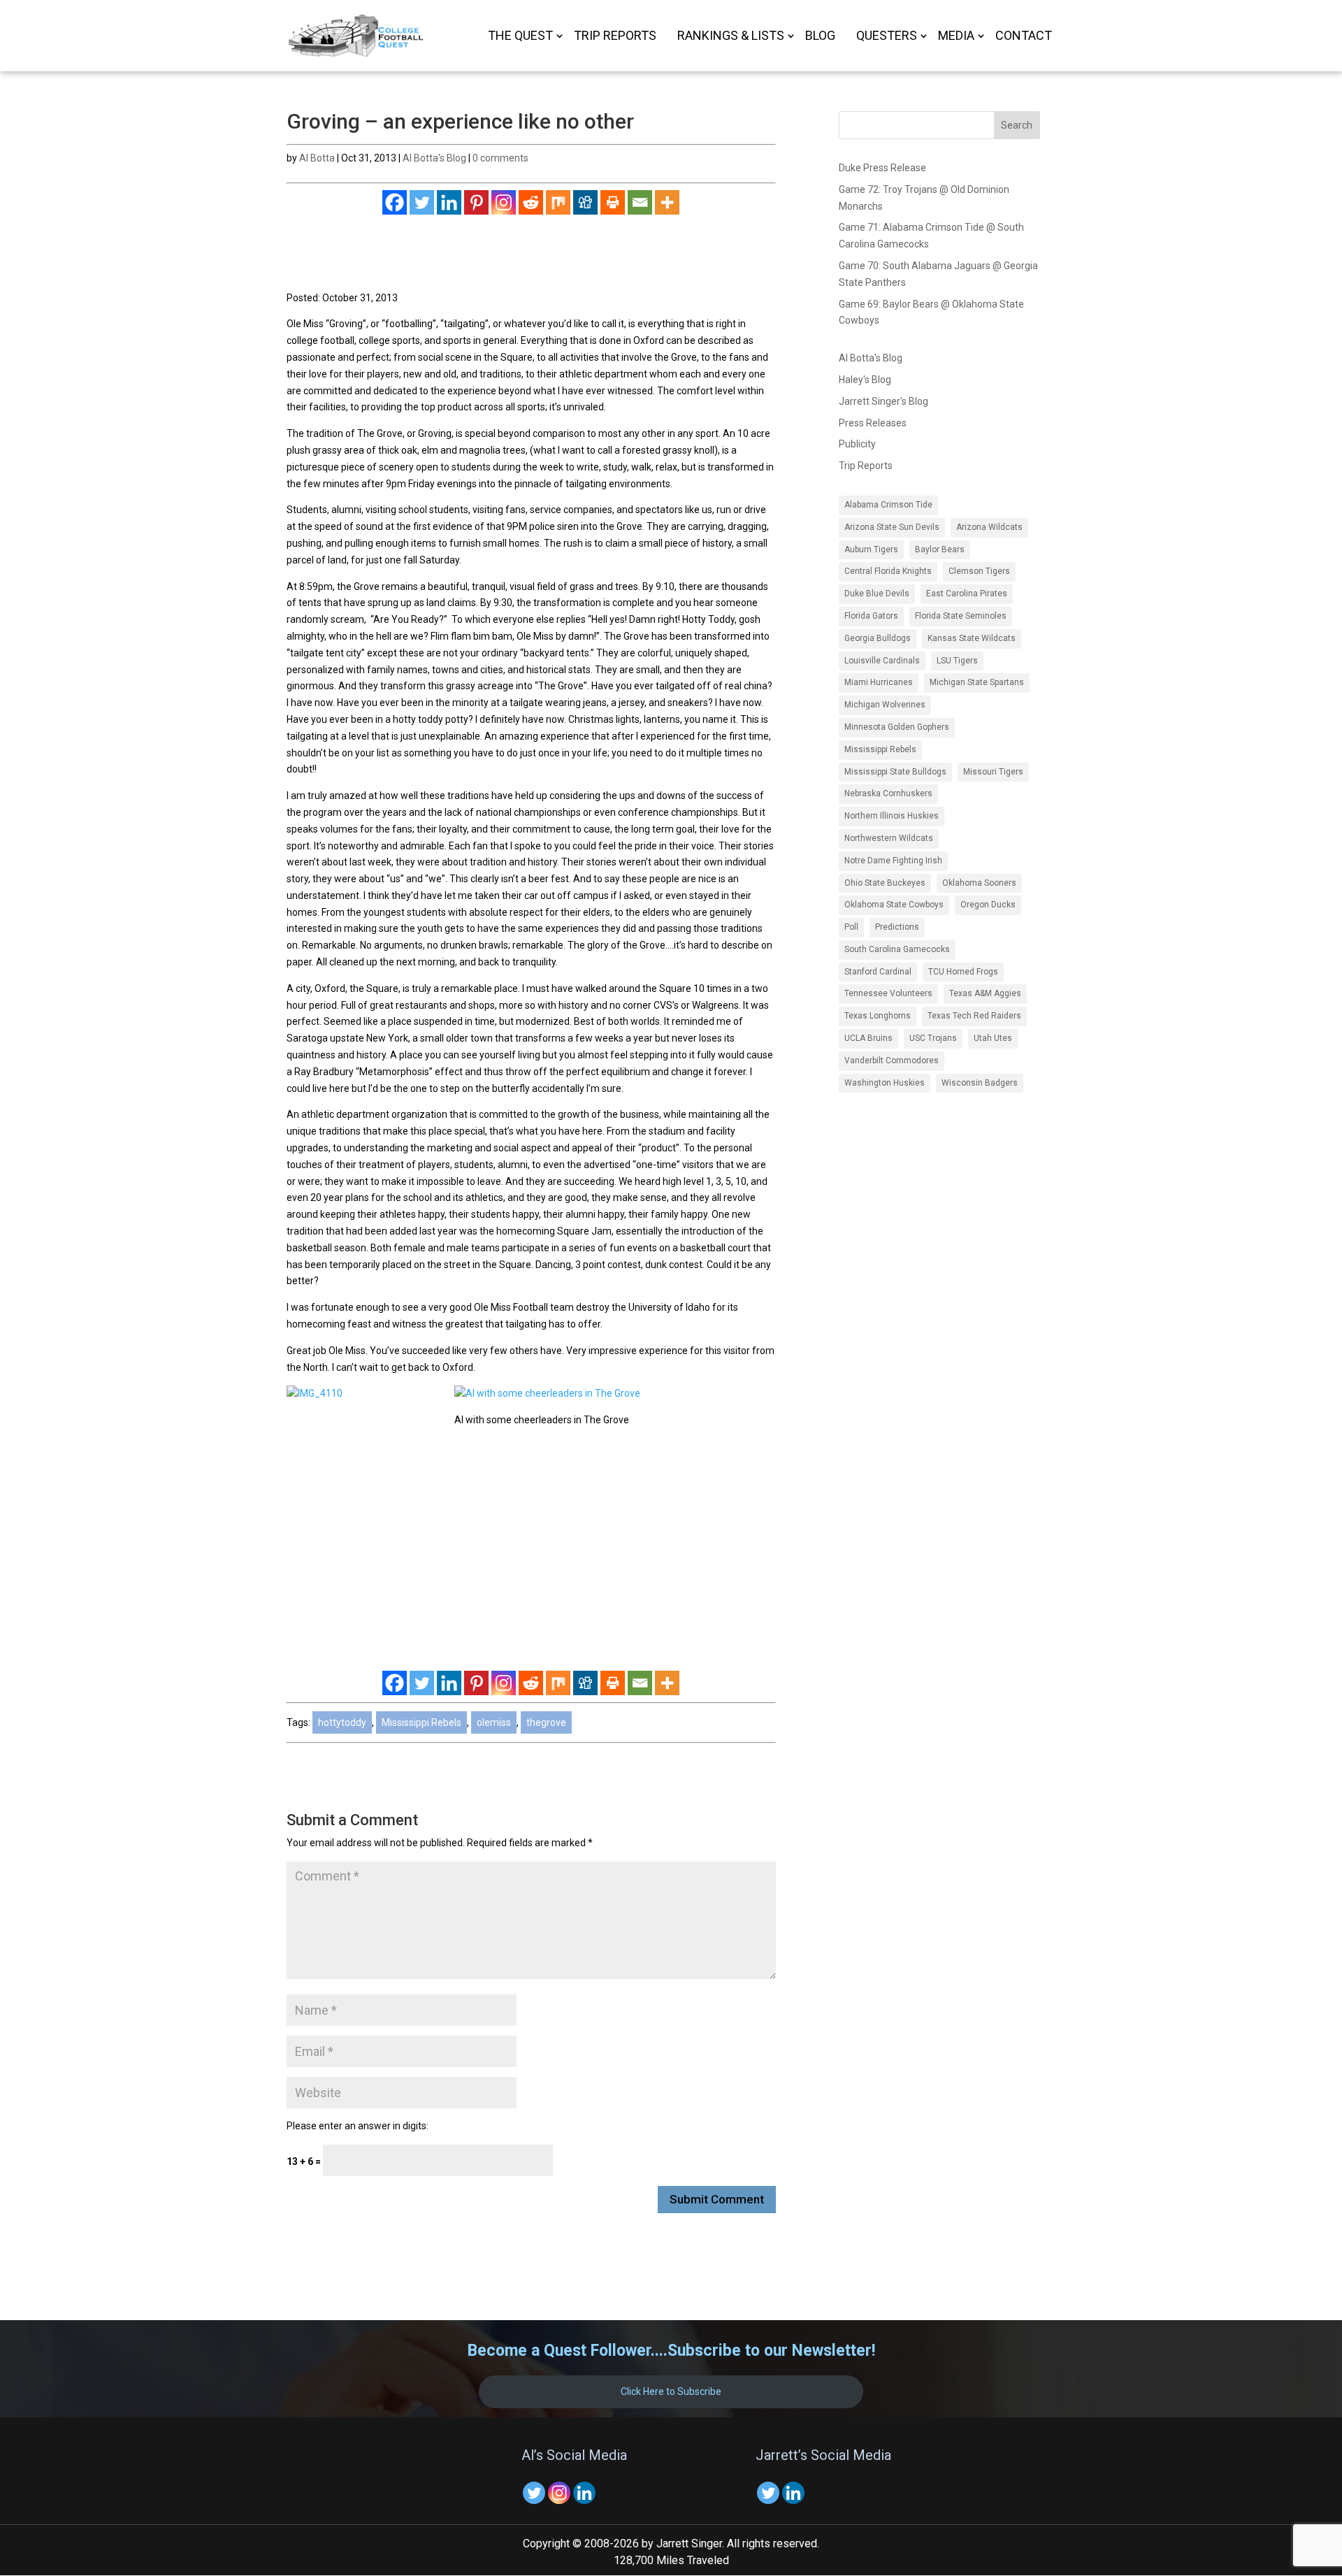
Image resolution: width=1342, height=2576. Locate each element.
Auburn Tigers (871, 549)
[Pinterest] (476, 202)
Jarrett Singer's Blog (883, 401)
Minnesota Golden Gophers (897, 727)
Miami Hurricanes (879, 682)
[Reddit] (531, 202)
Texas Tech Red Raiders (974, 1016)
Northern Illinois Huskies (892, 816)
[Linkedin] (449, 202)
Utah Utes (993, 1038)
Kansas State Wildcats (972, 638)
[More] (667, 202)
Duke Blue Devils (877, 593)
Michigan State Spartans (977, 682)
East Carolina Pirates (967, 593)
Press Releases (873, 423)
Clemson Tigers (979, 571)
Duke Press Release (882, 168)
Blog (820, 37)
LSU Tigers (957, 661)
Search (1017, 125)
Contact (1024, 37)
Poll (851, 927)
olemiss (494, 1722)
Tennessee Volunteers (888, 993)
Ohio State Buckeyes (885, 883)
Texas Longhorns (878, 1016)
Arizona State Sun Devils (892, 527)
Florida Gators (871, 616)
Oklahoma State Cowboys (894, 905)
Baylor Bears (940, 549)
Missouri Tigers (993, 772)
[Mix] (558, 202)
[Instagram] (504, 202)
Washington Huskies (885, 1083)
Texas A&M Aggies (985, 993)
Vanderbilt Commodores (892, 1060)
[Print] (613, 202)
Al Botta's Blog (434, 158)
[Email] (640, 202)
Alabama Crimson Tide (888, 505)
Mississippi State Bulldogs (895, 772)
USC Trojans (933, 1038)
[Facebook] (395, 202)
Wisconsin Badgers (980, 1083)
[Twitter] (422, 202)
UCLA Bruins (868, 1038)
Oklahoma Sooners (979, 883)
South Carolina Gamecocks (897, 949)
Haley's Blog (865, 380)
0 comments (500, 158)
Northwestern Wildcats (889, 838)
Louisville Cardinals (882, 661)
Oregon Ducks (988, 905)
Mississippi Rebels (421, 1722)
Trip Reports (615, 37)
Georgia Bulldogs (878, 638)
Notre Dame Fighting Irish (893, 861)
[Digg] (585, 202)
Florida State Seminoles (961, 616)
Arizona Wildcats (989, 527)
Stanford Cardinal (878, 972)
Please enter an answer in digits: (358, 2126)
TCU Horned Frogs (963, 972)
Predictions (897, 927)
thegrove (546, 1722)
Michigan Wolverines (885, 705)
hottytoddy (342, 1722)
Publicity (857, 444)
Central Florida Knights (888, 571)
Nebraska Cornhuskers (888, 793)
